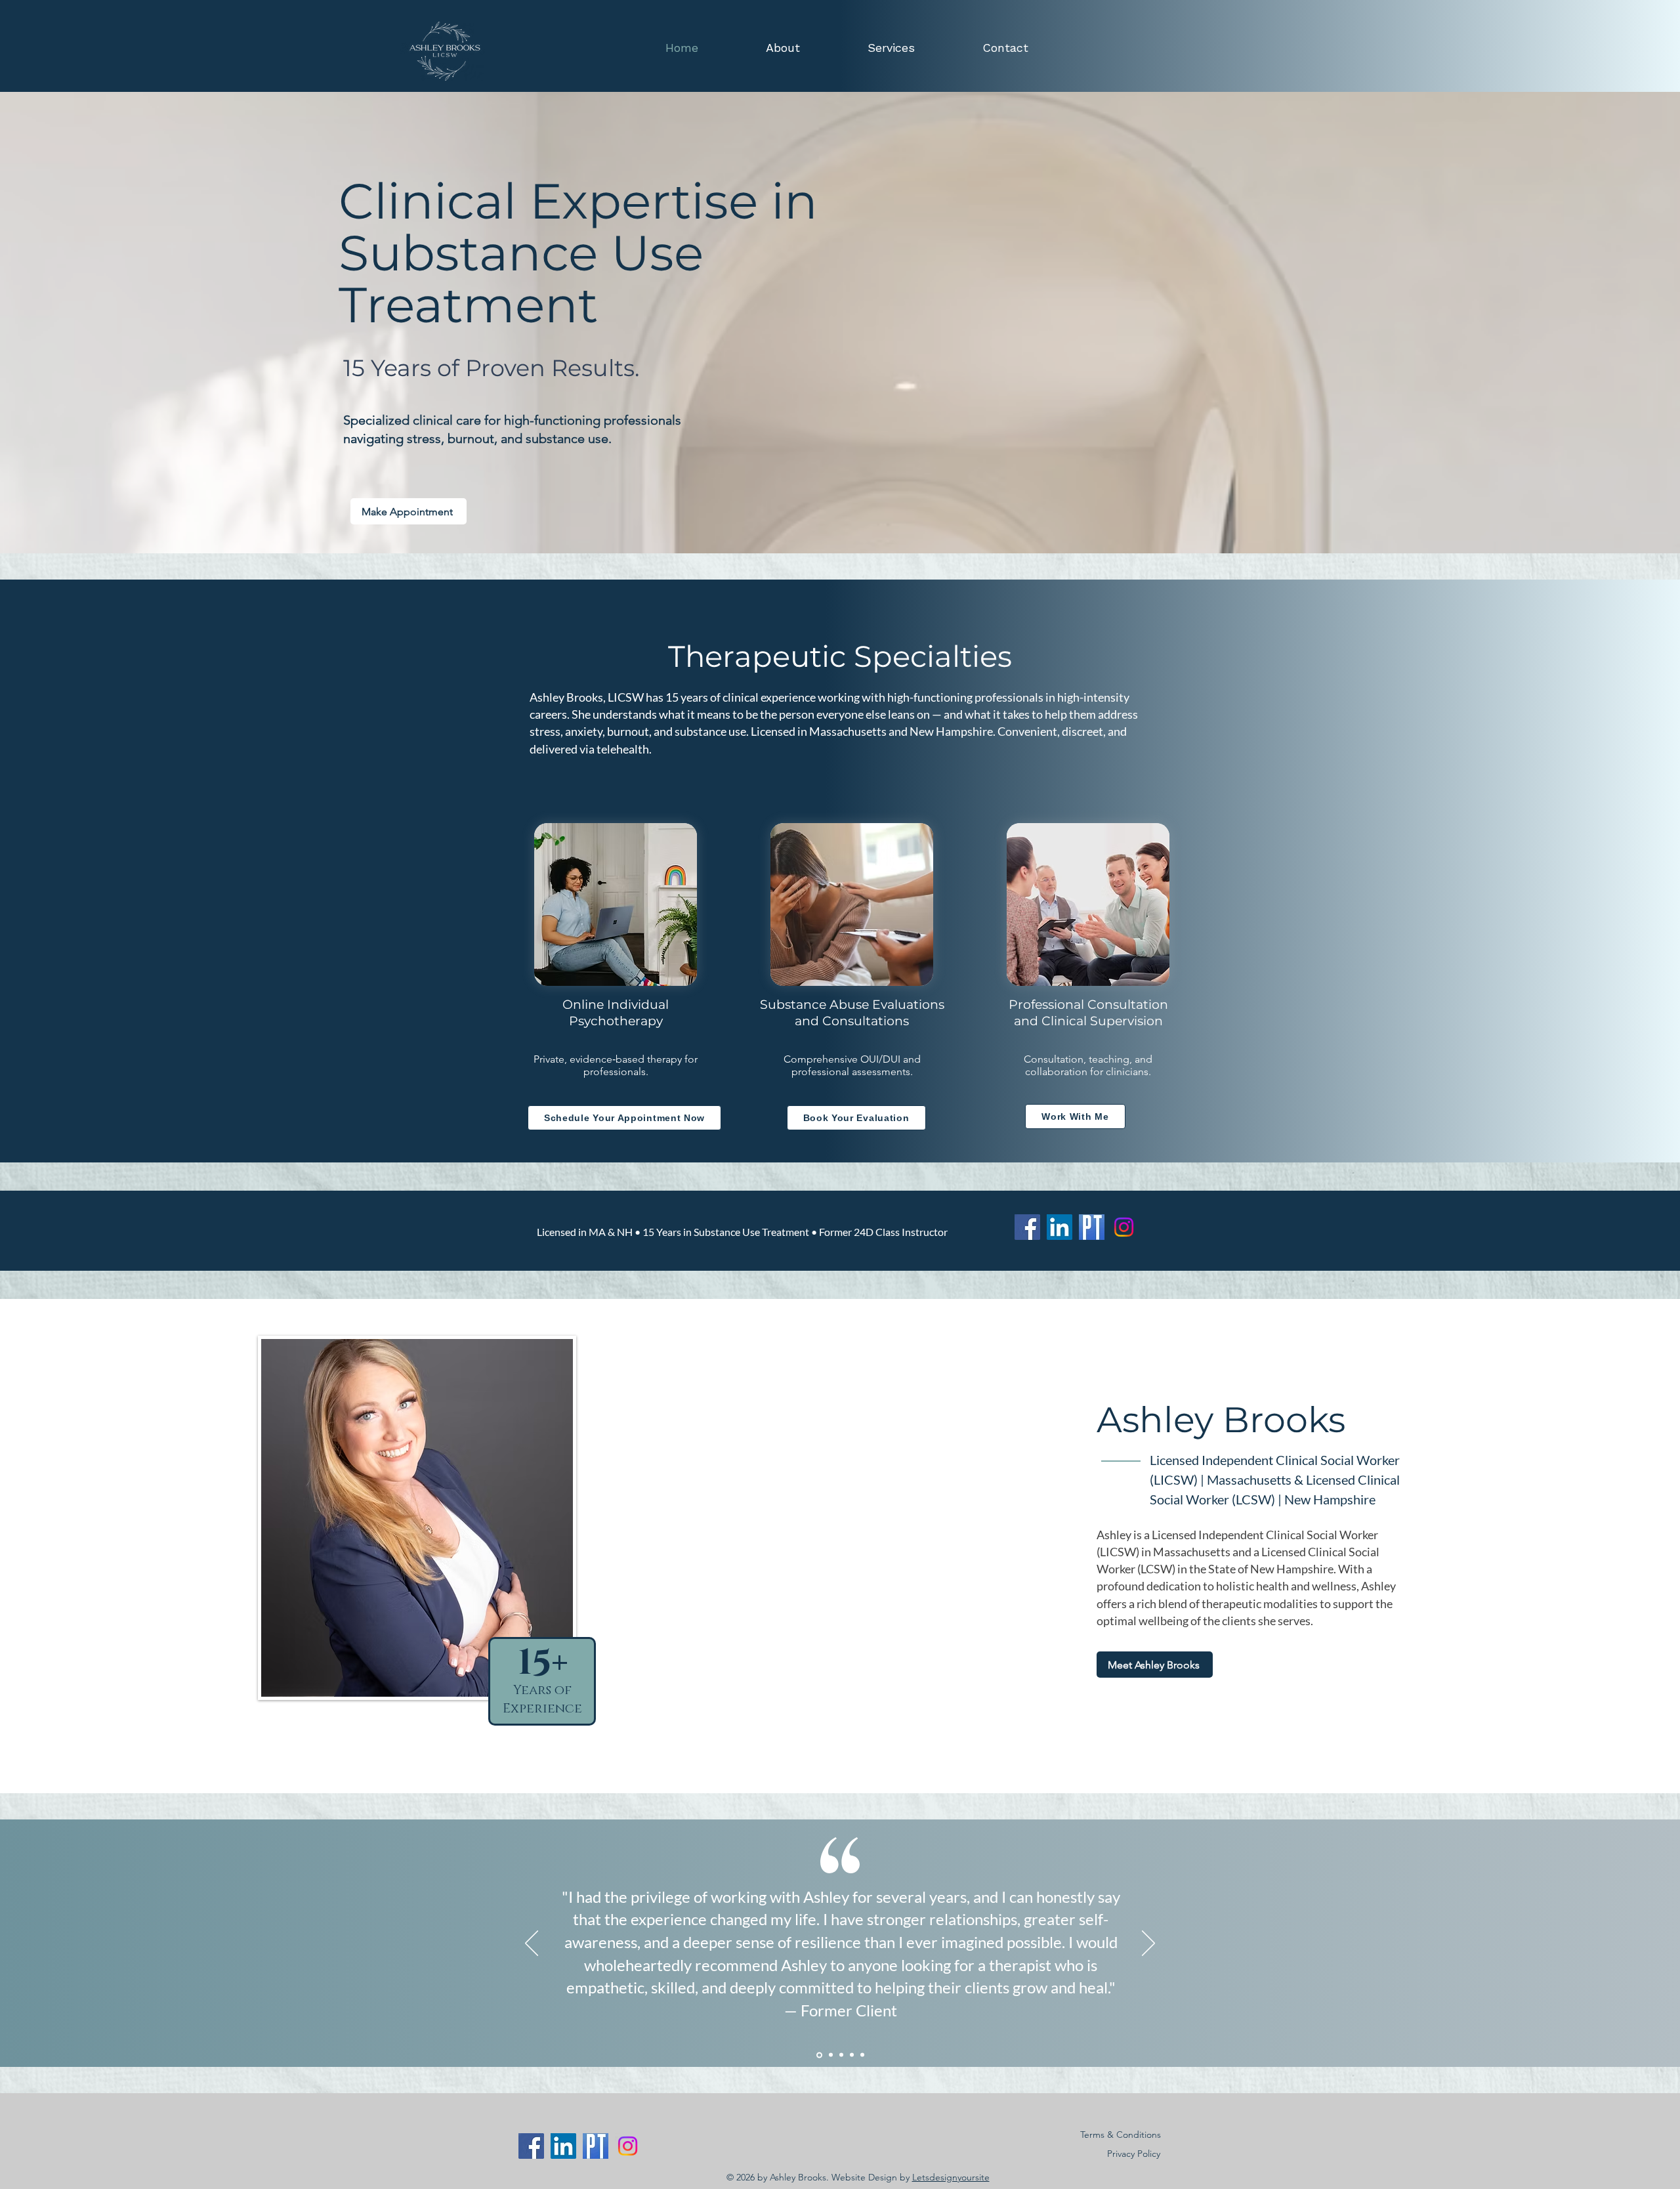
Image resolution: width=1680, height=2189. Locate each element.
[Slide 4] (852, 2055)
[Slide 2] (831, 2055)
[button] (864, 48)
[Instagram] (1124, 1227)
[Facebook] (1027, 1227)
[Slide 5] (862, 2055)
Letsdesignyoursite (951, 2177)
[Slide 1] (819, 2055)
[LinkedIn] (1060, 1227)
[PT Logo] (1092, 1227)
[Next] (1148, 1944)
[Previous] (532, 1944)
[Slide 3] (841, 2055)
